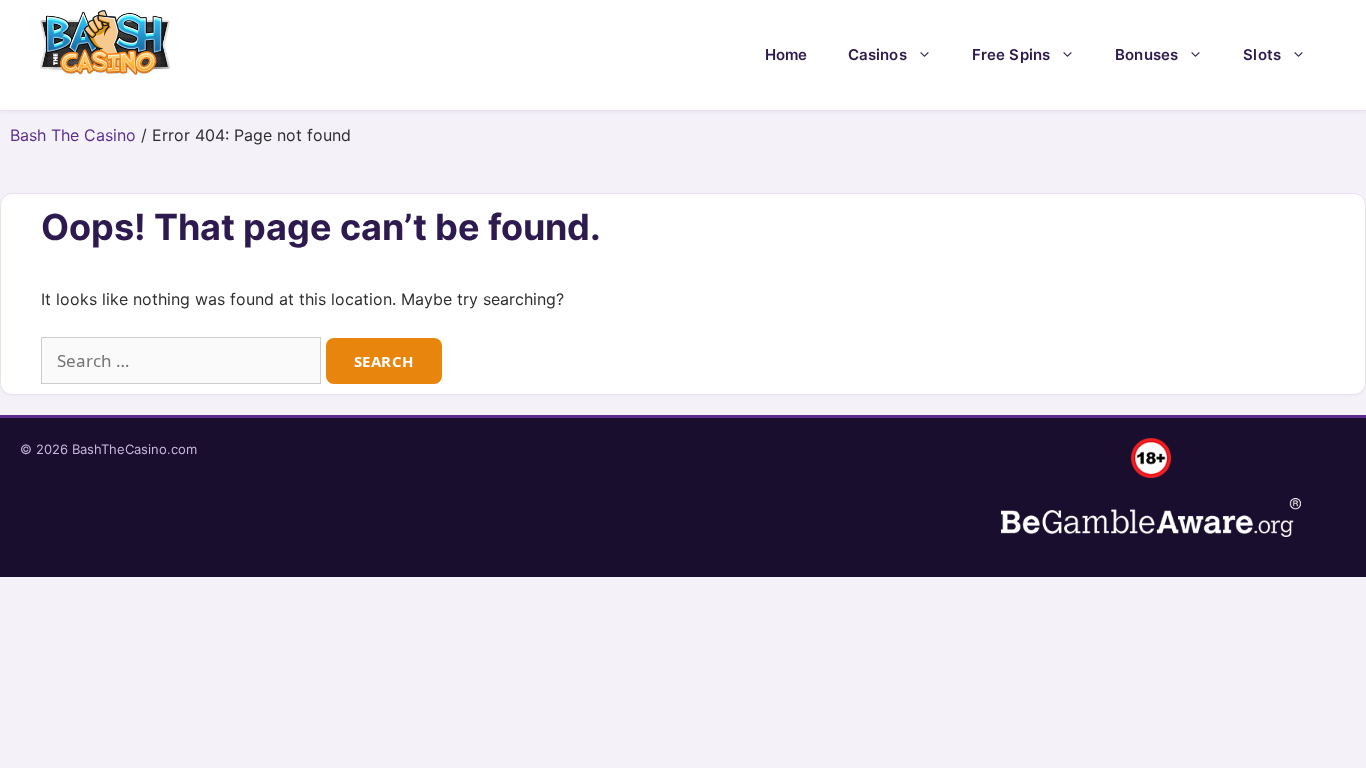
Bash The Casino (73, 135)
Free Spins (1011, 54)
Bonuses (1146, 54)
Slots (1262, 54)
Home (786, 54)
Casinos (877, 54)
